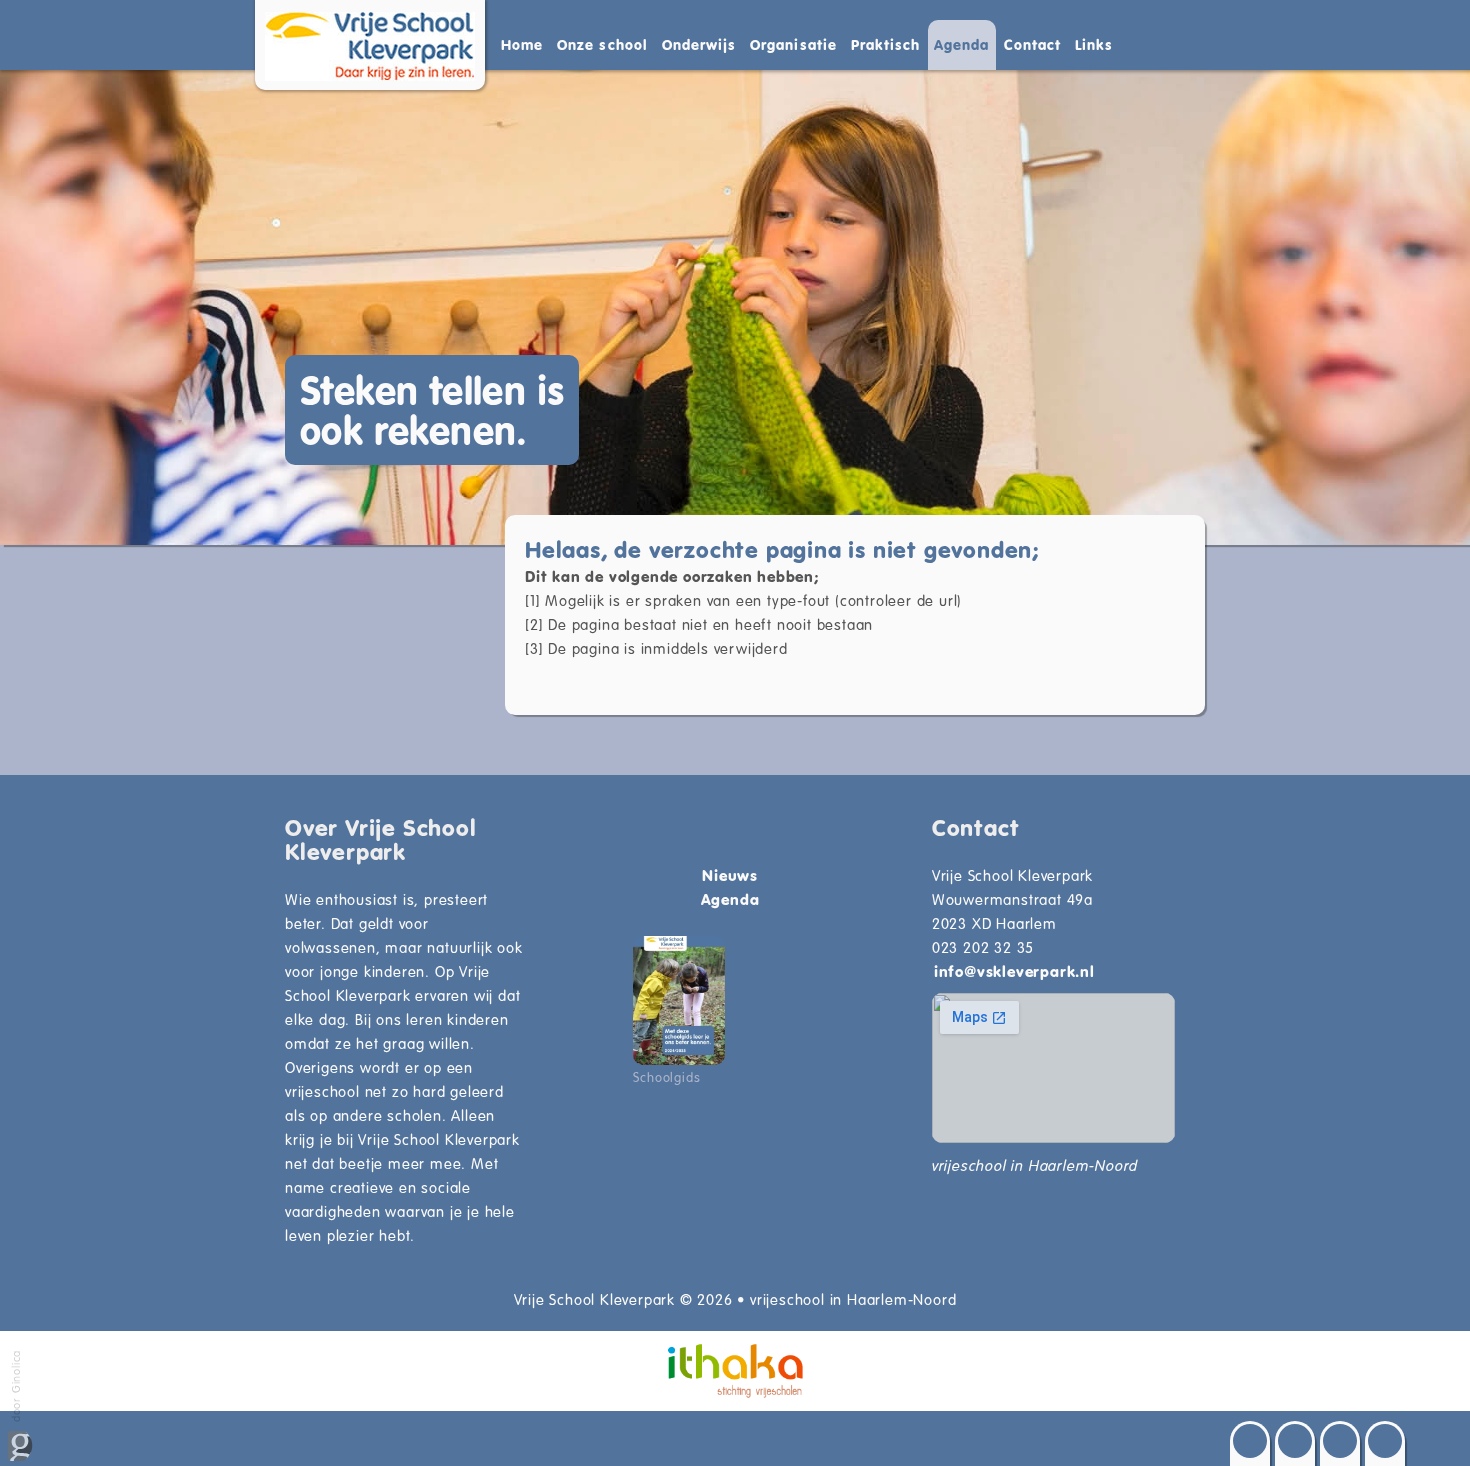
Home (522, 44)
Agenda (961, 44)
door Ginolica (15, 1388)
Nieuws (730, 875)
